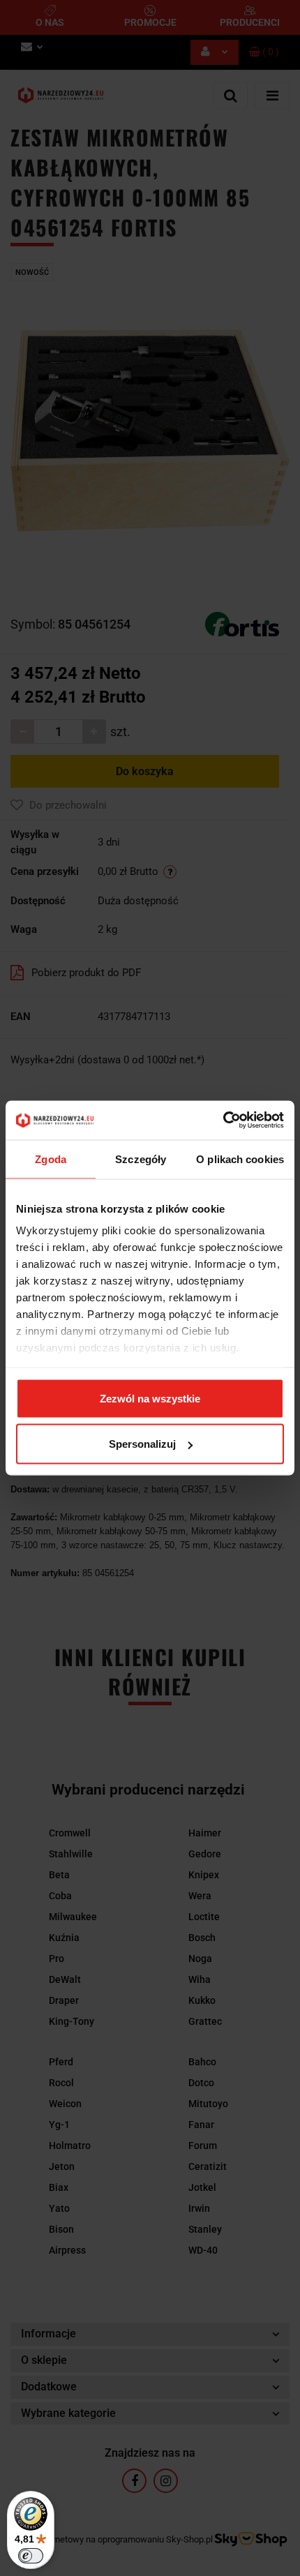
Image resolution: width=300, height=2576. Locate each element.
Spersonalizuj (142, 1444)
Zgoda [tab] (51, 1159)
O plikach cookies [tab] (240, 1159)
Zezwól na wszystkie (150, 1398)
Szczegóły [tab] (141, 1159)
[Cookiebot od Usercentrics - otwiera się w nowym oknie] (223, 1121)
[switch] (31, 2556)
